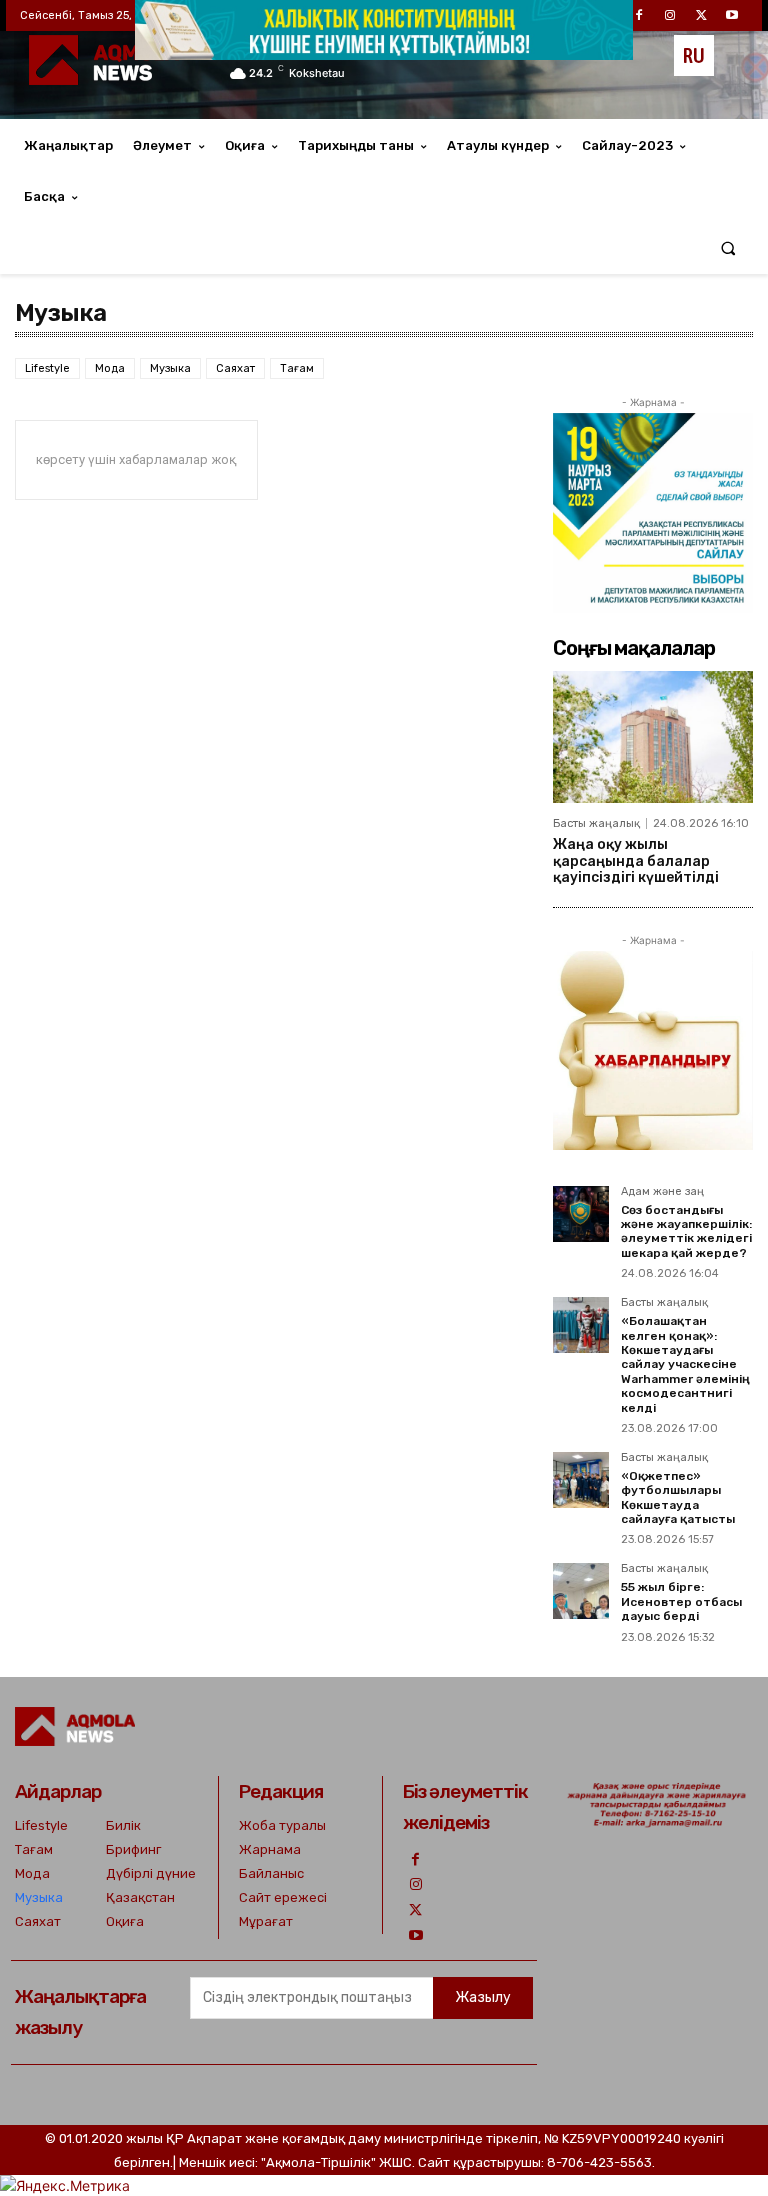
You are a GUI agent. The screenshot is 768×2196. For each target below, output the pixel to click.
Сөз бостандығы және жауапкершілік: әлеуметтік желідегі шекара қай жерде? (686, 1231)
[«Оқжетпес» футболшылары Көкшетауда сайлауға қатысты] (581, 1480)
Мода (110, 368)
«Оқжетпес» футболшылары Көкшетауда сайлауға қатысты (678, 1497)
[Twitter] (415, 1910)
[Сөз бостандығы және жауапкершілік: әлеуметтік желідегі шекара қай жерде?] (581, 1214)
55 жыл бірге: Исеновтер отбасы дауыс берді (681, 1601)
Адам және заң (662, 1192)
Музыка (170, 368)
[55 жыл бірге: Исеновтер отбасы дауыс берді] (581, 1591)
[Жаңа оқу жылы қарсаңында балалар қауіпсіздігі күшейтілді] (653, 737)
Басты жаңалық (596, 823)
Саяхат (235, 368)
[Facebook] (415, 1859)
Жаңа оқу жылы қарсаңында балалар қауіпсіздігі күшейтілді (636, 861)
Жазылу (483, 1997)
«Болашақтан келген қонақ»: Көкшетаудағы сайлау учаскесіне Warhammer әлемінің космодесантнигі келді (685, 1364)
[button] (728, 248)
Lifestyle (47, 368)
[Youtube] (415, 1935)
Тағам (297, 368)
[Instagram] (415, 1884)
